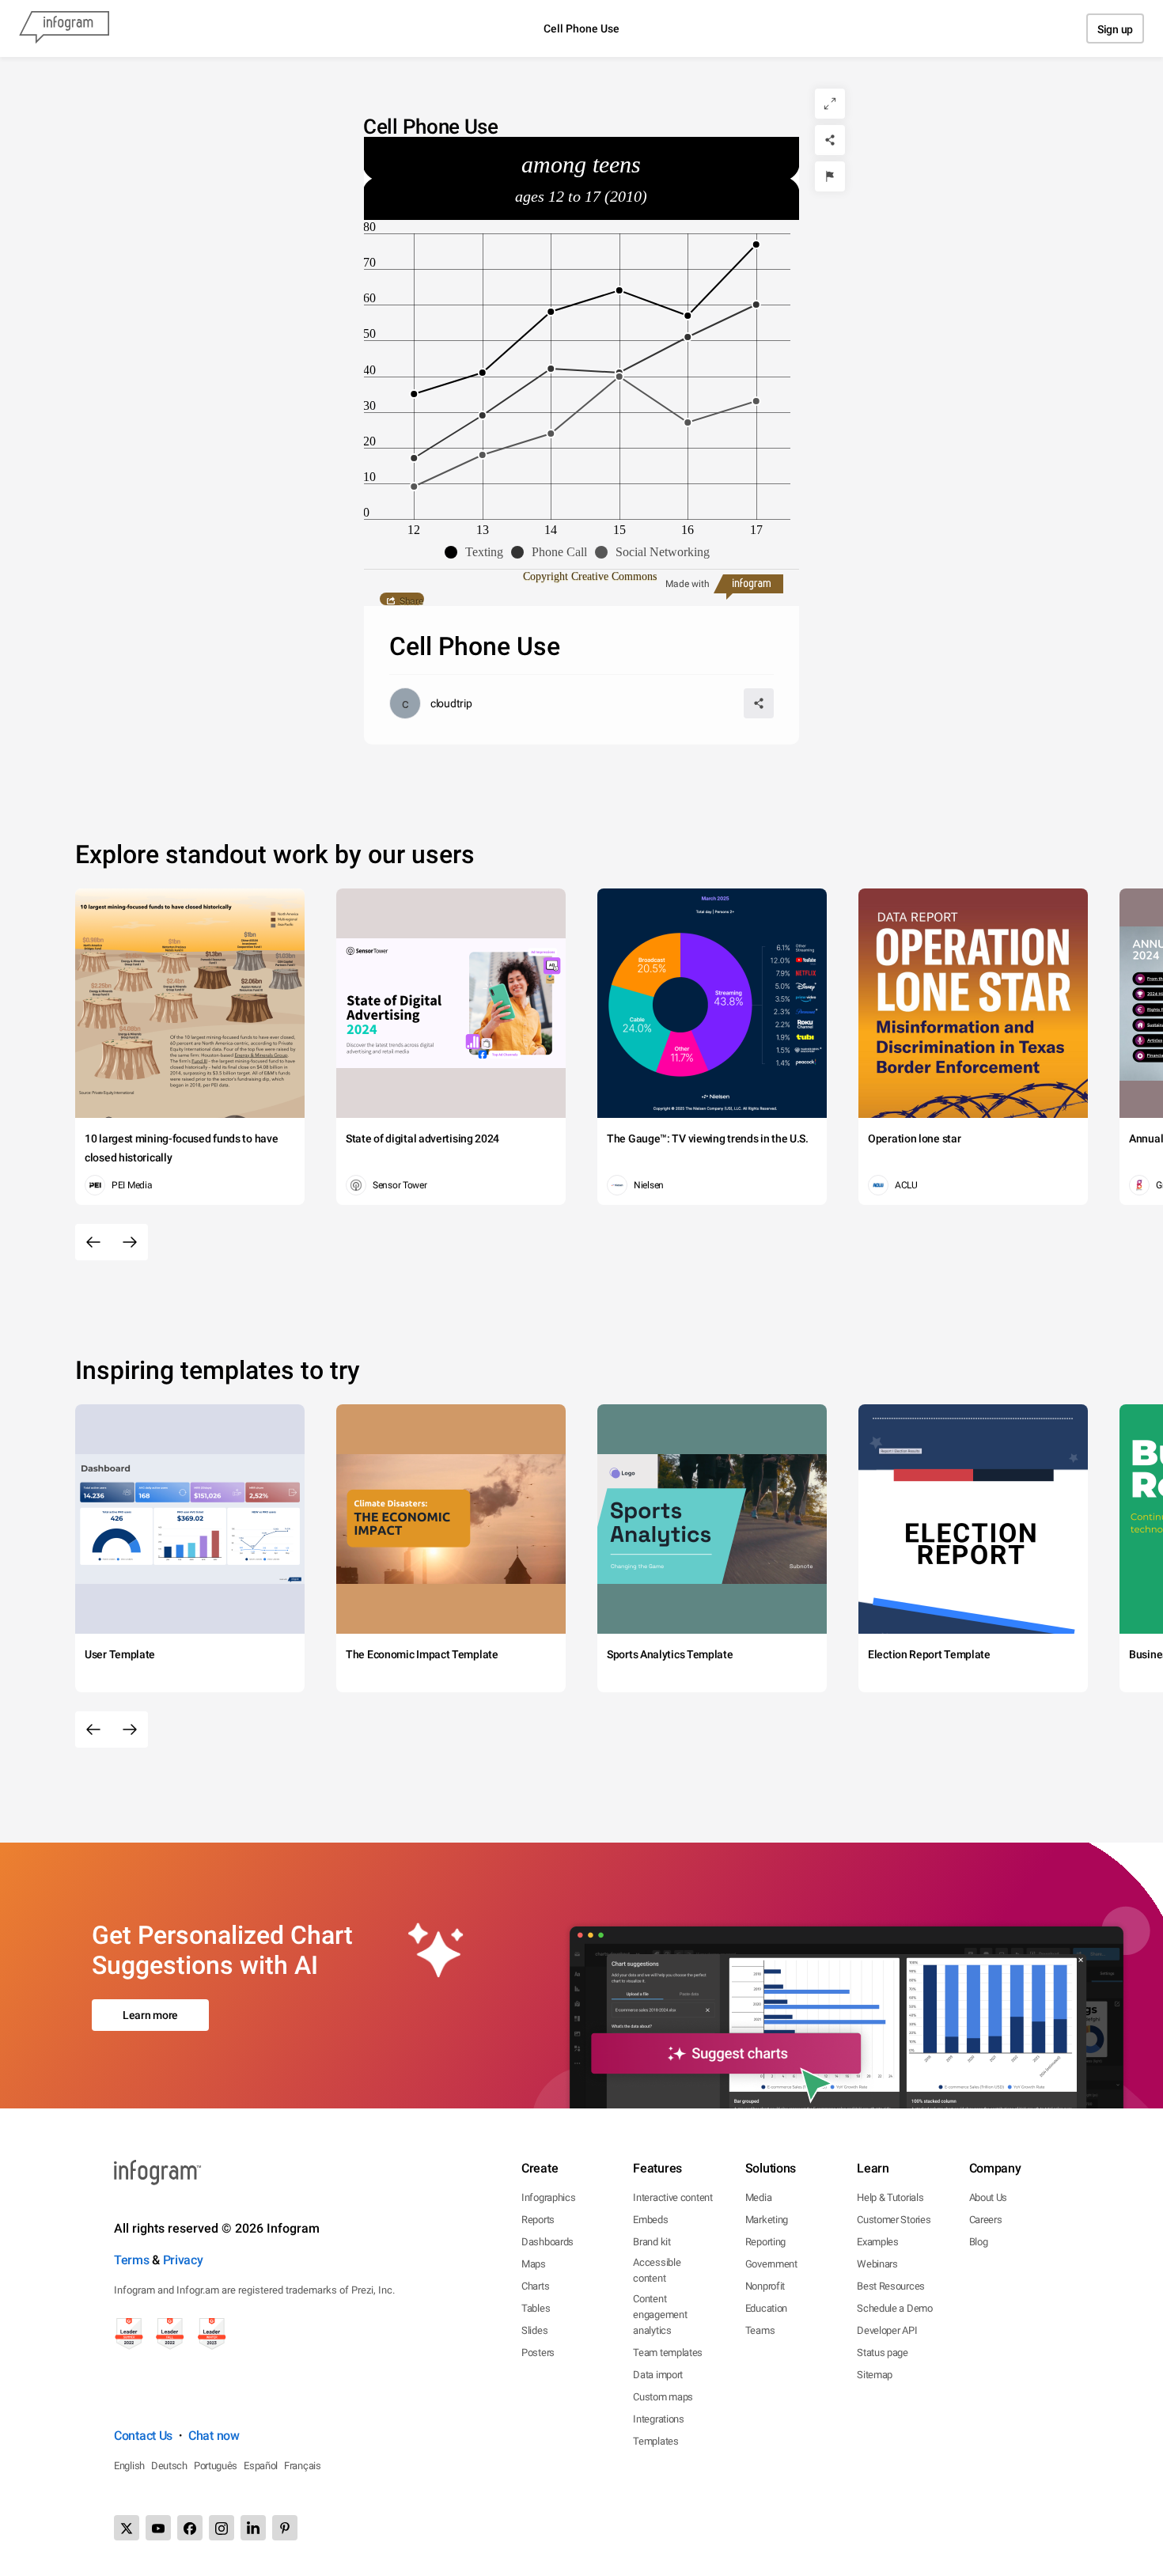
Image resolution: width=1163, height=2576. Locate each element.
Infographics (548, 2197)
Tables (536, 2308)
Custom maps (663, 2397)
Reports (538, 2220)
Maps (534, 2264)
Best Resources (891, 2286)
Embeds (650, 2220)
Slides (534, 2330)
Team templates (668, 2352)
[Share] (830, 140)
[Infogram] (64, 28)
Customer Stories (894, 2220)
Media (759, 2197)
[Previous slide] (93, 1242)
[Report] (830, 176)
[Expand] (830, 104)
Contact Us (143, 2436)
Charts (535, 2286)
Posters (538, 2352)
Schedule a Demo (895, 2308)
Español (261, 2466)
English (129, 2466)
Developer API (887, 2330)
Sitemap (875, 2375)
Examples (878, 2242)
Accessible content (657, 2270)
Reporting (765, 2242)
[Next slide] (130, 1242)
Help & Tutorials (890, 2197)
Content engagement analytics (660, 2315)
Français (303, 2466)
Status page (883, 2352)
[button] (478, 552)
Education (766, 2308)
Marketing (767, 2220)
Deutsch (169, 2466)
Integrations (658, 2419)
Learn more (150, 2015)
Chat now (214, 2436)
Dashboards (547, 2242)
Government (771, 2264)
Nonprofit (765, 2286)
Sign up (1115, 29)
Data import (658, 2375)
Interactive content (672, 2197)
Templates (655, 2441)
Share (411, 600)
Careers (986, 2220)
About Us (989, 2197)
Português (216, 2466)
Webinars (877, 2264)
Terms (132, 2260)
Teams (760, 2330)
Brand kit (652, 2242)
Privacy (183, 2260)
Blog (979, 2242)
